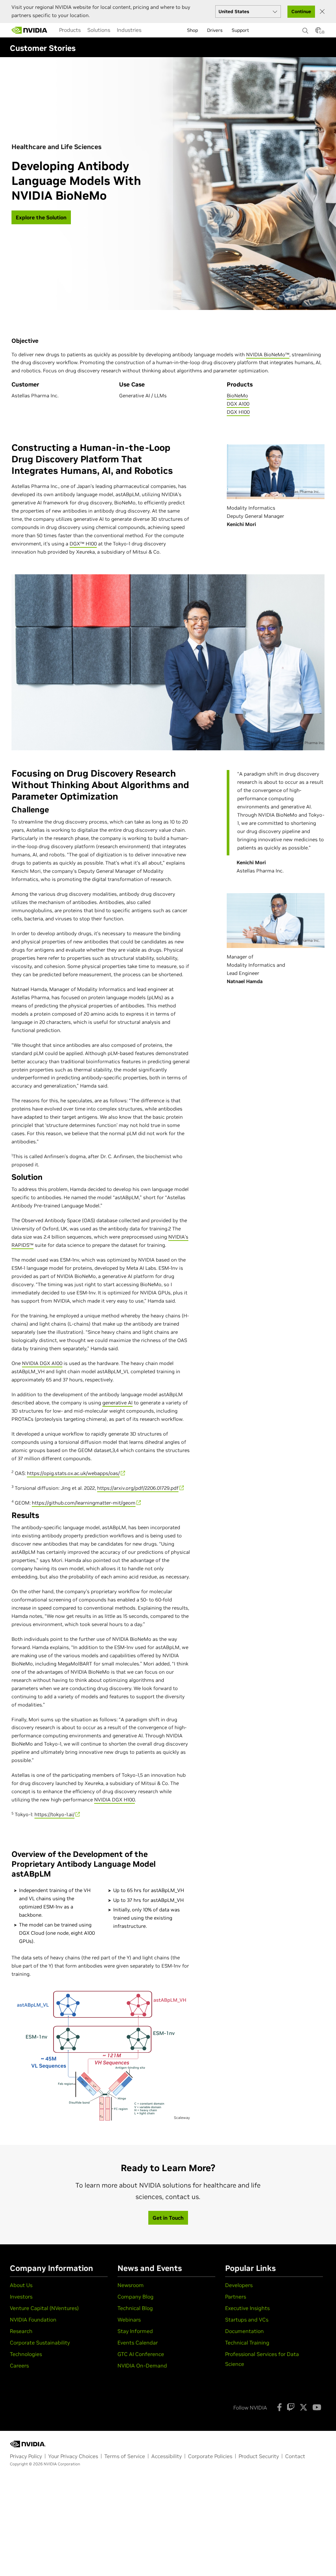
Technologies (26, 2354)
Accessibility (167, 2456)
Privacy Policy (26, 2456)
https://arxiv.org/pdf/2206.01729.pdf (138, 1488)
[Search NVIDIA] (305, 29)
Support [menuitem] (240, 30)
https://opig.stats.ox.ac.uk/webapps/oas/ (73, 1473)
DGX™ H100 (83, 544)
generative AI (117, 1403)
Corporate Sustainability (40, 2343)
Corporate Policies (210, 2456)
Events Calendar (138, 2343)
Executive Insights (247, 2308)
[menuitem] (70, 30)
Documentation (244, 2331)
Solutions (99, 30)
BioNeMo (237, 396)
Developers (239, 2285)
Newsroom (131, 2285)
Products (70, 30)
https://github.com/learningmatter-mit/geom (84, 1503)
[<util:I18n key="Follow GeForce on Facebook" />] (279, 2407)
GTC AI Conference (141, 2354)
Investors (21, 2297)
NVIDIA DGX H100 (115, 1800)
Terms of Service (125, 2456)
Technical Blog (135, 2308)
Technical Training (247, 2343)
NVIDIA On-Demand (142, 2366)
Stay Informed (135, 2331)
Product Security (259, 2456)
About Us (21, 2285)
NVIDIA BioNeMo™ (268, 354)
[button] (318, 32)
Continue (301, 11)
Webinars (129, 2320)
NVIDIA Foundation (33, 2320)
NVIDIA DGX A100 (42, 1363)
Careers (19, 2366)
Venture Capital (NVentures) (44, 2308)
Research (21, 2331)
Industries (129, 30)
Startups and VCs (247, 2320)
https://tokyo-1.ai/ (54, 1814)
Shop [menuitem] (192, 30)
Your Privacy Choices (73, 2456)
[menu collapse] (150, 30)
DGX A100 (238, 404)
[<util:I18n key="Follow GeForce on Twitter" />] (304, 2407)
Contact (295, 2456)
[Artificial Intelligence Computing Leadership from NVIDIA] (30, 30)
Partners (236, 2297)
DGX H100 (238, 412)
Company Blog (136, 2297)
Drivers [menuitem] (215, 30)
